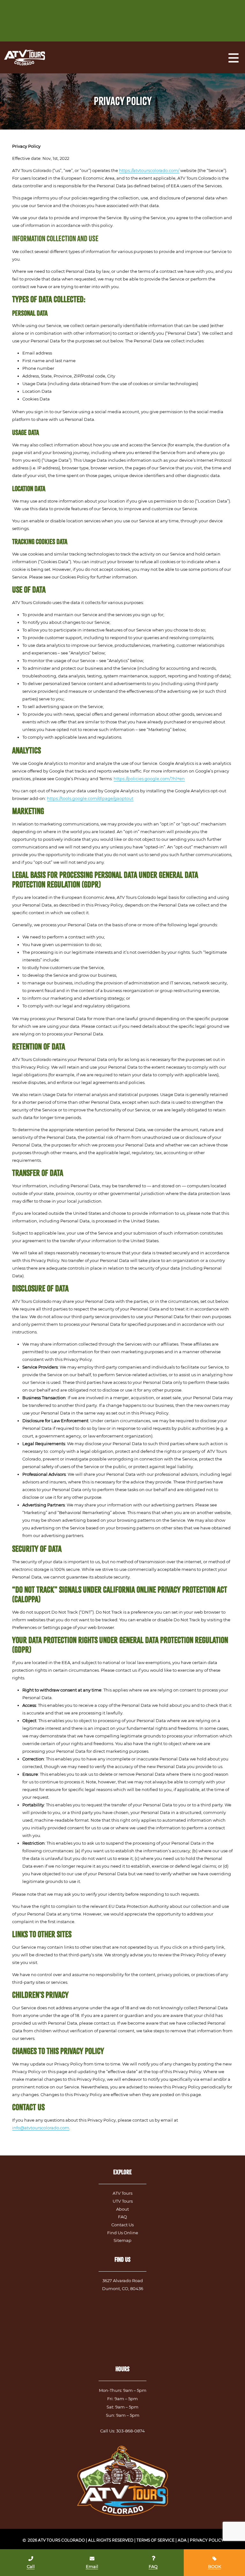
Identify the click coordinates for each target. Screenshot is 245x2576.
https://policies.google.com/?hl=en (149, 779)
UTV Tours (123, 2201)
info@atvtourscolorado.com (41, 2128)
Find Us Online (123, 2233)
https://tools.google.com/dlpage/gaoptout (90, 798)
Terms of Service (156, 2540)
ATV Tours (122, 2193)
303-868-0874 (130, 2431)
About (122, 2209)
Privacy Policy (207, 2540)
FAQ (122, 2217)
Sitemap (122, 2240)
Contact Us (122, 2225)
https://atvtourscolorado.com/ (149, 170)
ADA (182, 2540)
